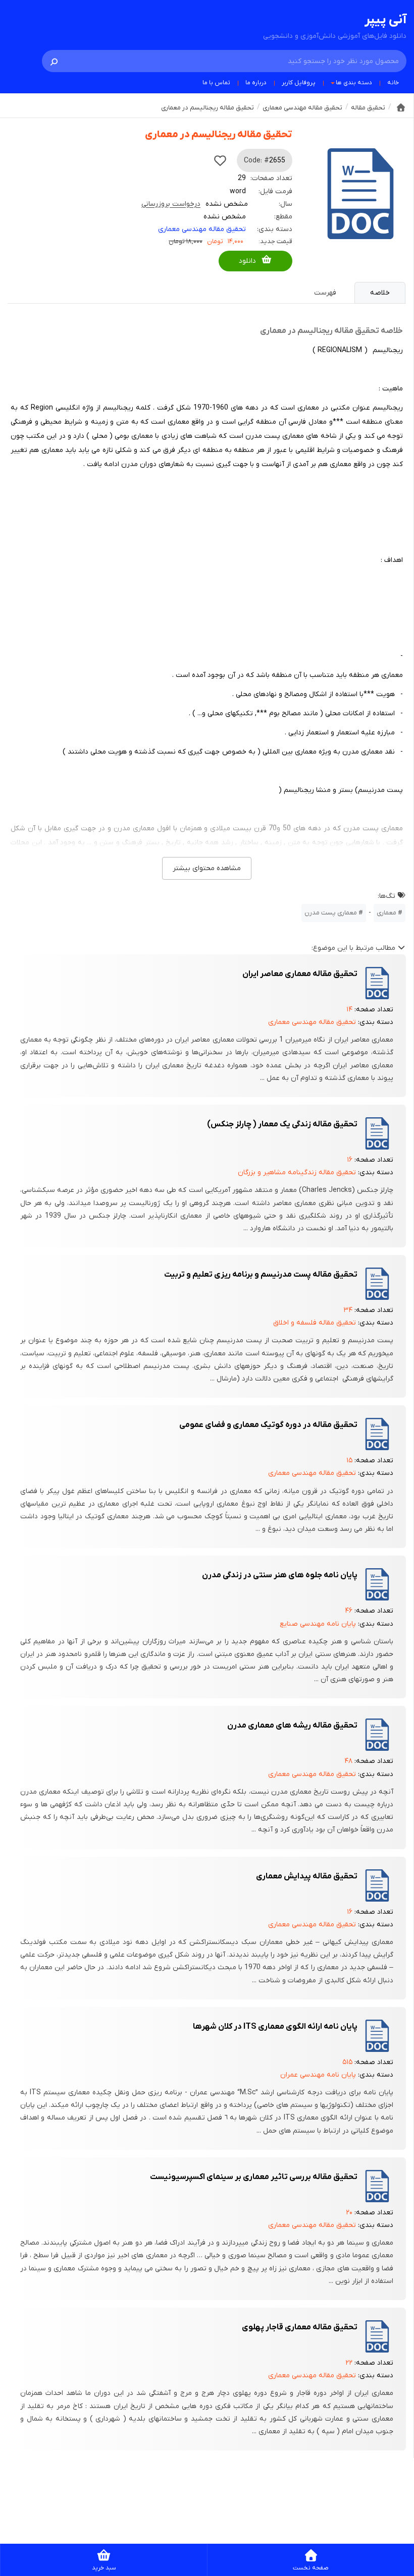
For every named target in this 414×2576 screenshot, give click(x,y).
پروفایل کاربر (299, 83)
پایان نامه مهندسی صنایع (318, 1624)
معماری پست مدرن (331, 913)
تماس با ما (216, 83)
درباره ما (256, 83)
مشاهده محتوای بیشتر (207, 868)
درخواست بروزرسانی (171, 204)
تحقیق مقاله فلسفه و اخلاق (315, 1323)
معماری (386, 913)
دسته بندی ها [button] (354, 83)
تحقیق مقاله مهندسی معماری (202, 229)
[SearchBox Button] (54, 61)
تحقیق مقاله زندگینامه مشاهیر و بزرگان (297, 1172)
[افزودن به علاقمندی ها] (220, 160)
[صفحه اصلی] (401, 107)
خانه (393, 83)
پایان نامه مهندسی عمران (318, 2075)
